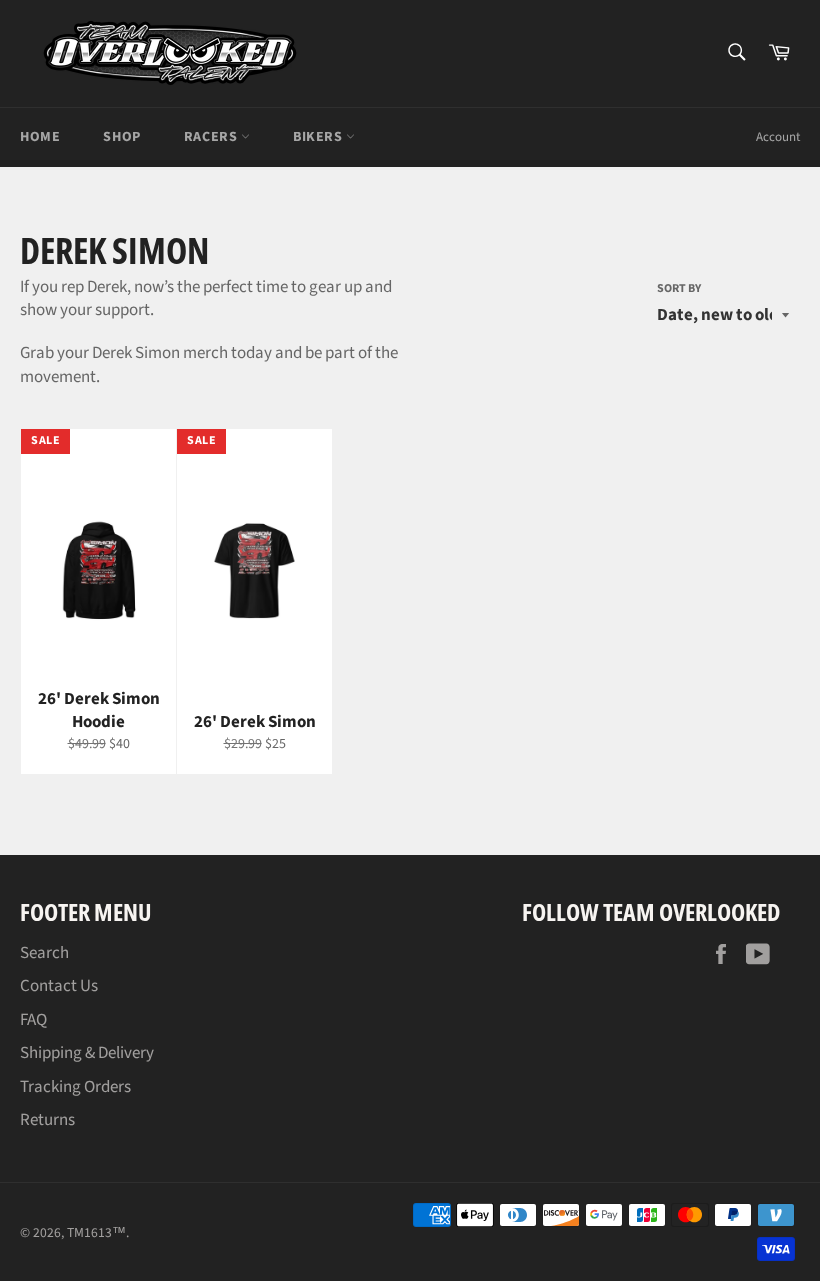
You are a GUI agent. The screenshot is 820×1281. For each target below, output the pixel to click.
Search (44, 953)
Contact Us (59, 986)
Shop (121, 137)
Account (778, 137)
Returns (47, 1120)
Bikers (319, 137)
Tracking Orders (75, 1087)
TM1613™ (96, 1232)
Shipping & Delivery (87, 1053)
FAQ (33, 1020)
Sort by (679, 289)
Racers (212, 137)
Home (40, 137)
